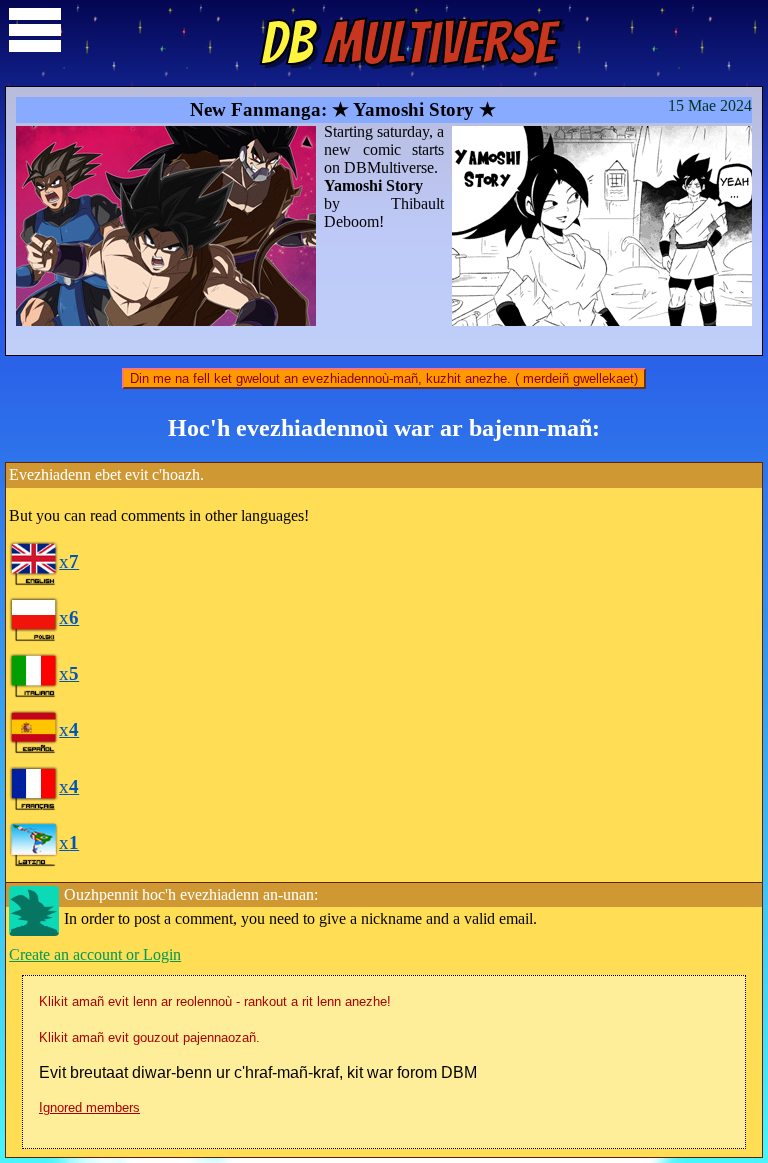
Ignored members (89, 1107)
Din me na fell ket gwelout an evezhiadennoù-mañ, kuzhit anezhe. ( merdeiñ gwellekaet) (384, 378)
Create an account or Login (95, 954)
